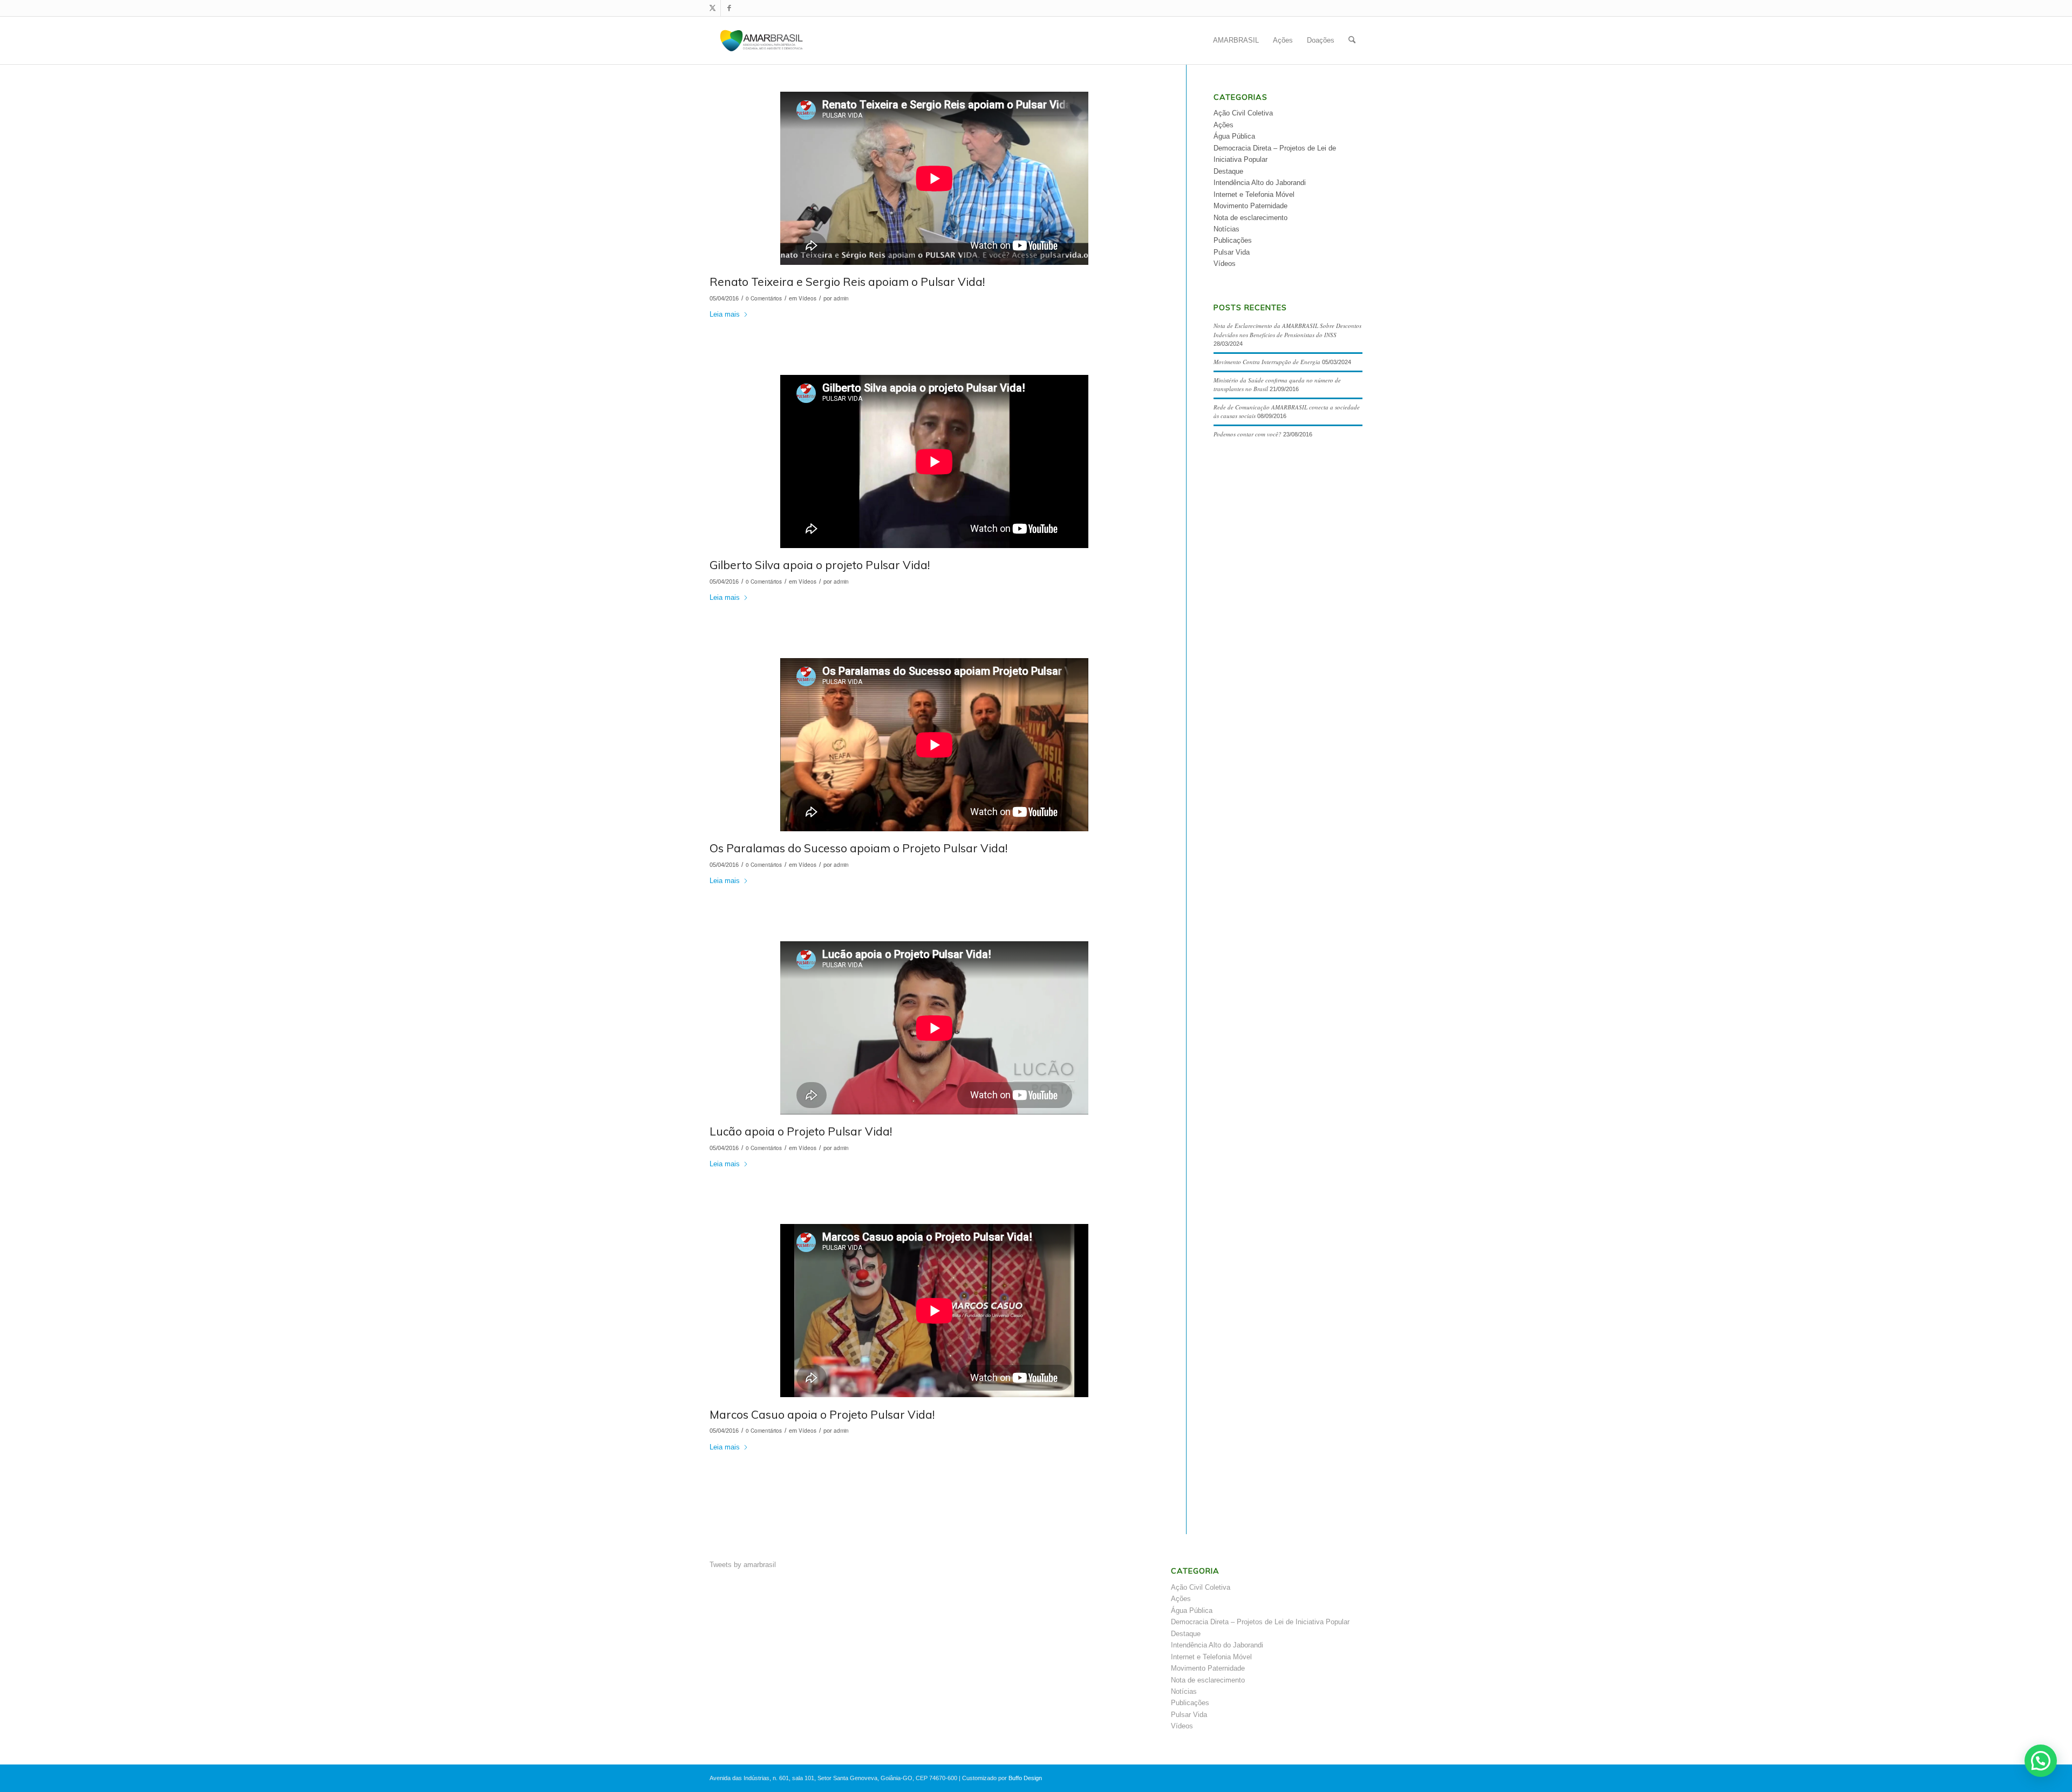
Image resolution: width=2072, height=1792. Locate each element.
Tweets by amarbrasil (743, 1565)
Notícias (1226, 229)
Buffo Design (1025, 1778)
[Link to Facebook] (729, 8)
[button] (2041, 1761)
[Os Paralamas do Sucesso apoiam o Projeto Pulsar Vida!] (934, 746)
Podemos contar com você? (1248, 434)
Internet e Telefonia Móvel (1254, 194)
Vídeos (807, 298)
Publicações (1233, 240)
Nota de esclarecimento (1250, 218)
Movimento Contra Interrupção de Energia (1267, 362)
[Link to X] (713, 8)
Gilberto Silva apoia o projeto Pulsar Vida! (820, 565)
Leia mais (725, 314)
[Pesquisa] (1352, 40)
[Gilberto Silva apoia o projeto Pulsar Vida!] (934, 463)
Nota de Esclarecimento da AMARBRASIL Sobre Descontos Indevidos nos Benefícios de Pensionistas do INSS (1287, 330)
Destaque (1228, 171)
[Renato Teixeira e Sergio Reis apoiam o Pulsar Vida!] (934, 180)
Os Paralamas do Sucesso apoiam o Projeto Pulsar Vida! (858, 848)
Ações (1224, 125)
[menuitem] (1236, 40)
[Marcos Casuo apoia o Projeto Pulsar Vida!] (934, 1312)
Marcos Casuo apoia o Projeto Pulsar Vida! (822, 1414)
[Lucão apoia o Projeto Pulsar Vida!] (934, 1030)
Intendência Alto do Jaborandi (1260, 183)
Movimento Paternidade (1250, 206)
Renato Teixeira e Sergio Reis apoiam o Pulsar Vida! (847, 282)
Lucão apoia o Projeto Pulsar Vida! (801, 1131)
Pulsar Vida (1232, 252)
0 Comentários (764, 298)
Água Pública (1234, 136)
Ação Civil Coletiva (1243, 113)
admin (841, 298)
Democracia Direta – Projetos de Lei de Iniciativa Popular (1260, 1622)
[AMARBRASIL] (762, 40)
